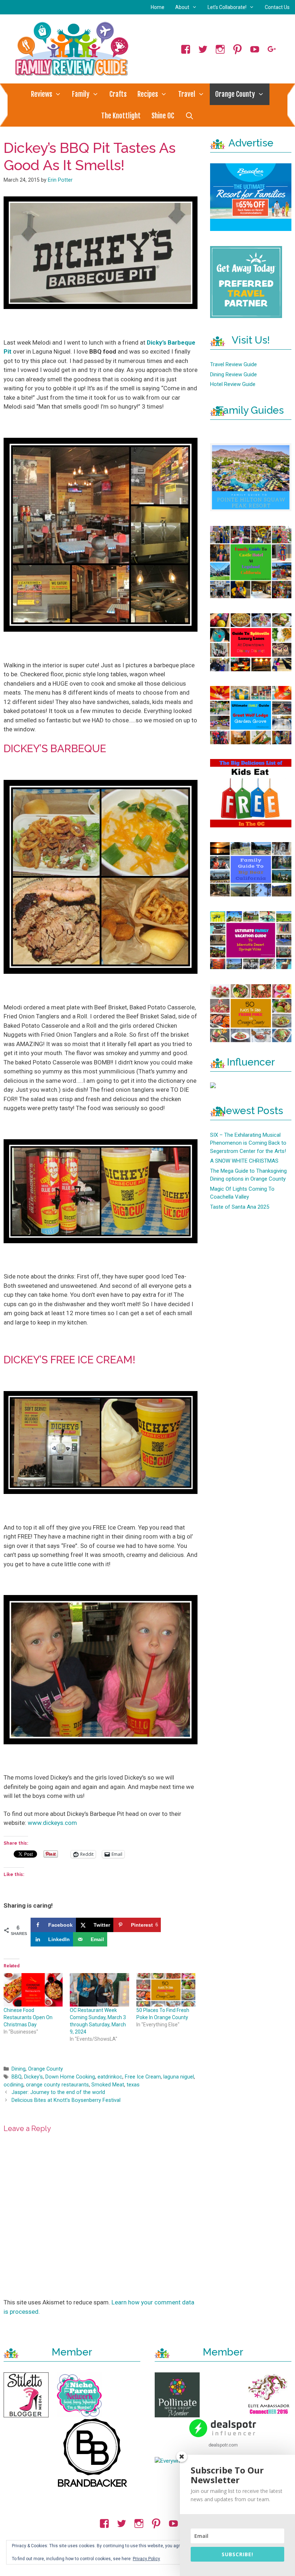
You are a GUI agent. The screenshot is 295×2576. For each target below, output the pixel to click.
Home (158, 7)
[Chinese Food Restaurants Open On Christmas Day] (33, 1990)
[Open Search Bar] (189, 116)
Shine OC (163, 116)
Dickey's (33, 2077)
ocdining (13, 2085)
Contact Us (277, 7)
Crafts (118, 94)
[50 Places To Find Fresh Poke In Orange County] (166, 1990)
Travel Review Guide (233, 364)
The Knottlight (121, 116)
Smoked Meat (108, 2085)
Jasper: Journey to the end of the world (58, 2092)
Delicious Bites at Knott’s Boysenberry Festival (66, 2100)
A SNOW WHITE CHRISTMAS (244, 1161)
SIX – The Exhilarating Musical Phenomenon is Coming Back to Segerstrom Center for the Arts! (248, 1143)
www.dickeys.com (53, 1823)
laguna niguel (179, 2077)
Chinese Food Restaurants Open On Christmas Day (28, 2017)
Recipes (148, 94)
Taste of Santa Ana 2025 (240, 1207)
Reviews (42, 94)
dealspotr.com (223, 2445)
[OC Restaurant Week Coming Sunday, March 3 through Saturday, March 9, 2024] (99, 1990)
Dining (19, 2069)
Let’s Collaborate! (227, 7)
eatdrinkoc (110, 2077)
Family (81, 94)
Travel (187, 94)
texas (133, 2085)
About (182, 7)
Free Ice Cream (143, 2077)
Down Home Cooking (70, 2077)
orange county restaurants (57, 2085)
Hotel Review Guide (233, 384)
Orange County (235, 94)
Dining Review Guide (233, 374)
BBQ (17, 2077)
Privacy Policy (146, 2559)
